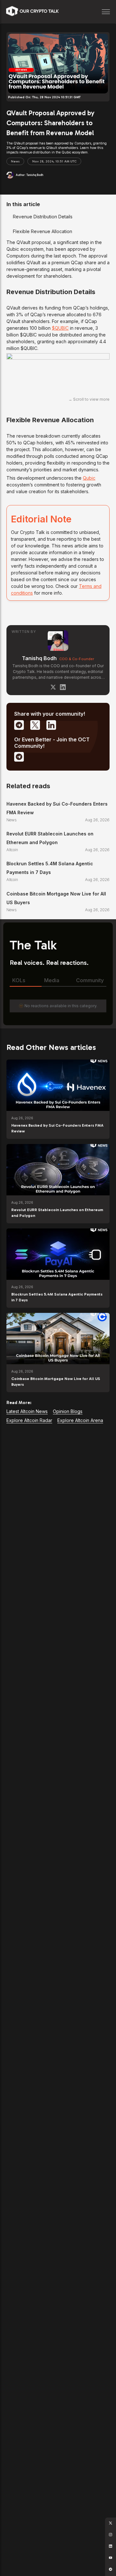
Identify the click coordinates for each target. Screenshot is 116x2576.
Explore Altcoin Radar (29, 1420)
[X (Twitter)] (53, 687)
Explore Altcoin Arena (80, 1420)
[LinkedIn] (63, 687)
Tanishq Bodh (39, 658)
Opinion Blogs (68, 1411)
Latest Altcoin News (27, 1411)
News (15, 162)
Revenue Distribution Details (43, 217)
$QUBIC (60, 328)
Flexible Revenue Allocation (43, 231)
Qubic (89, 478)
